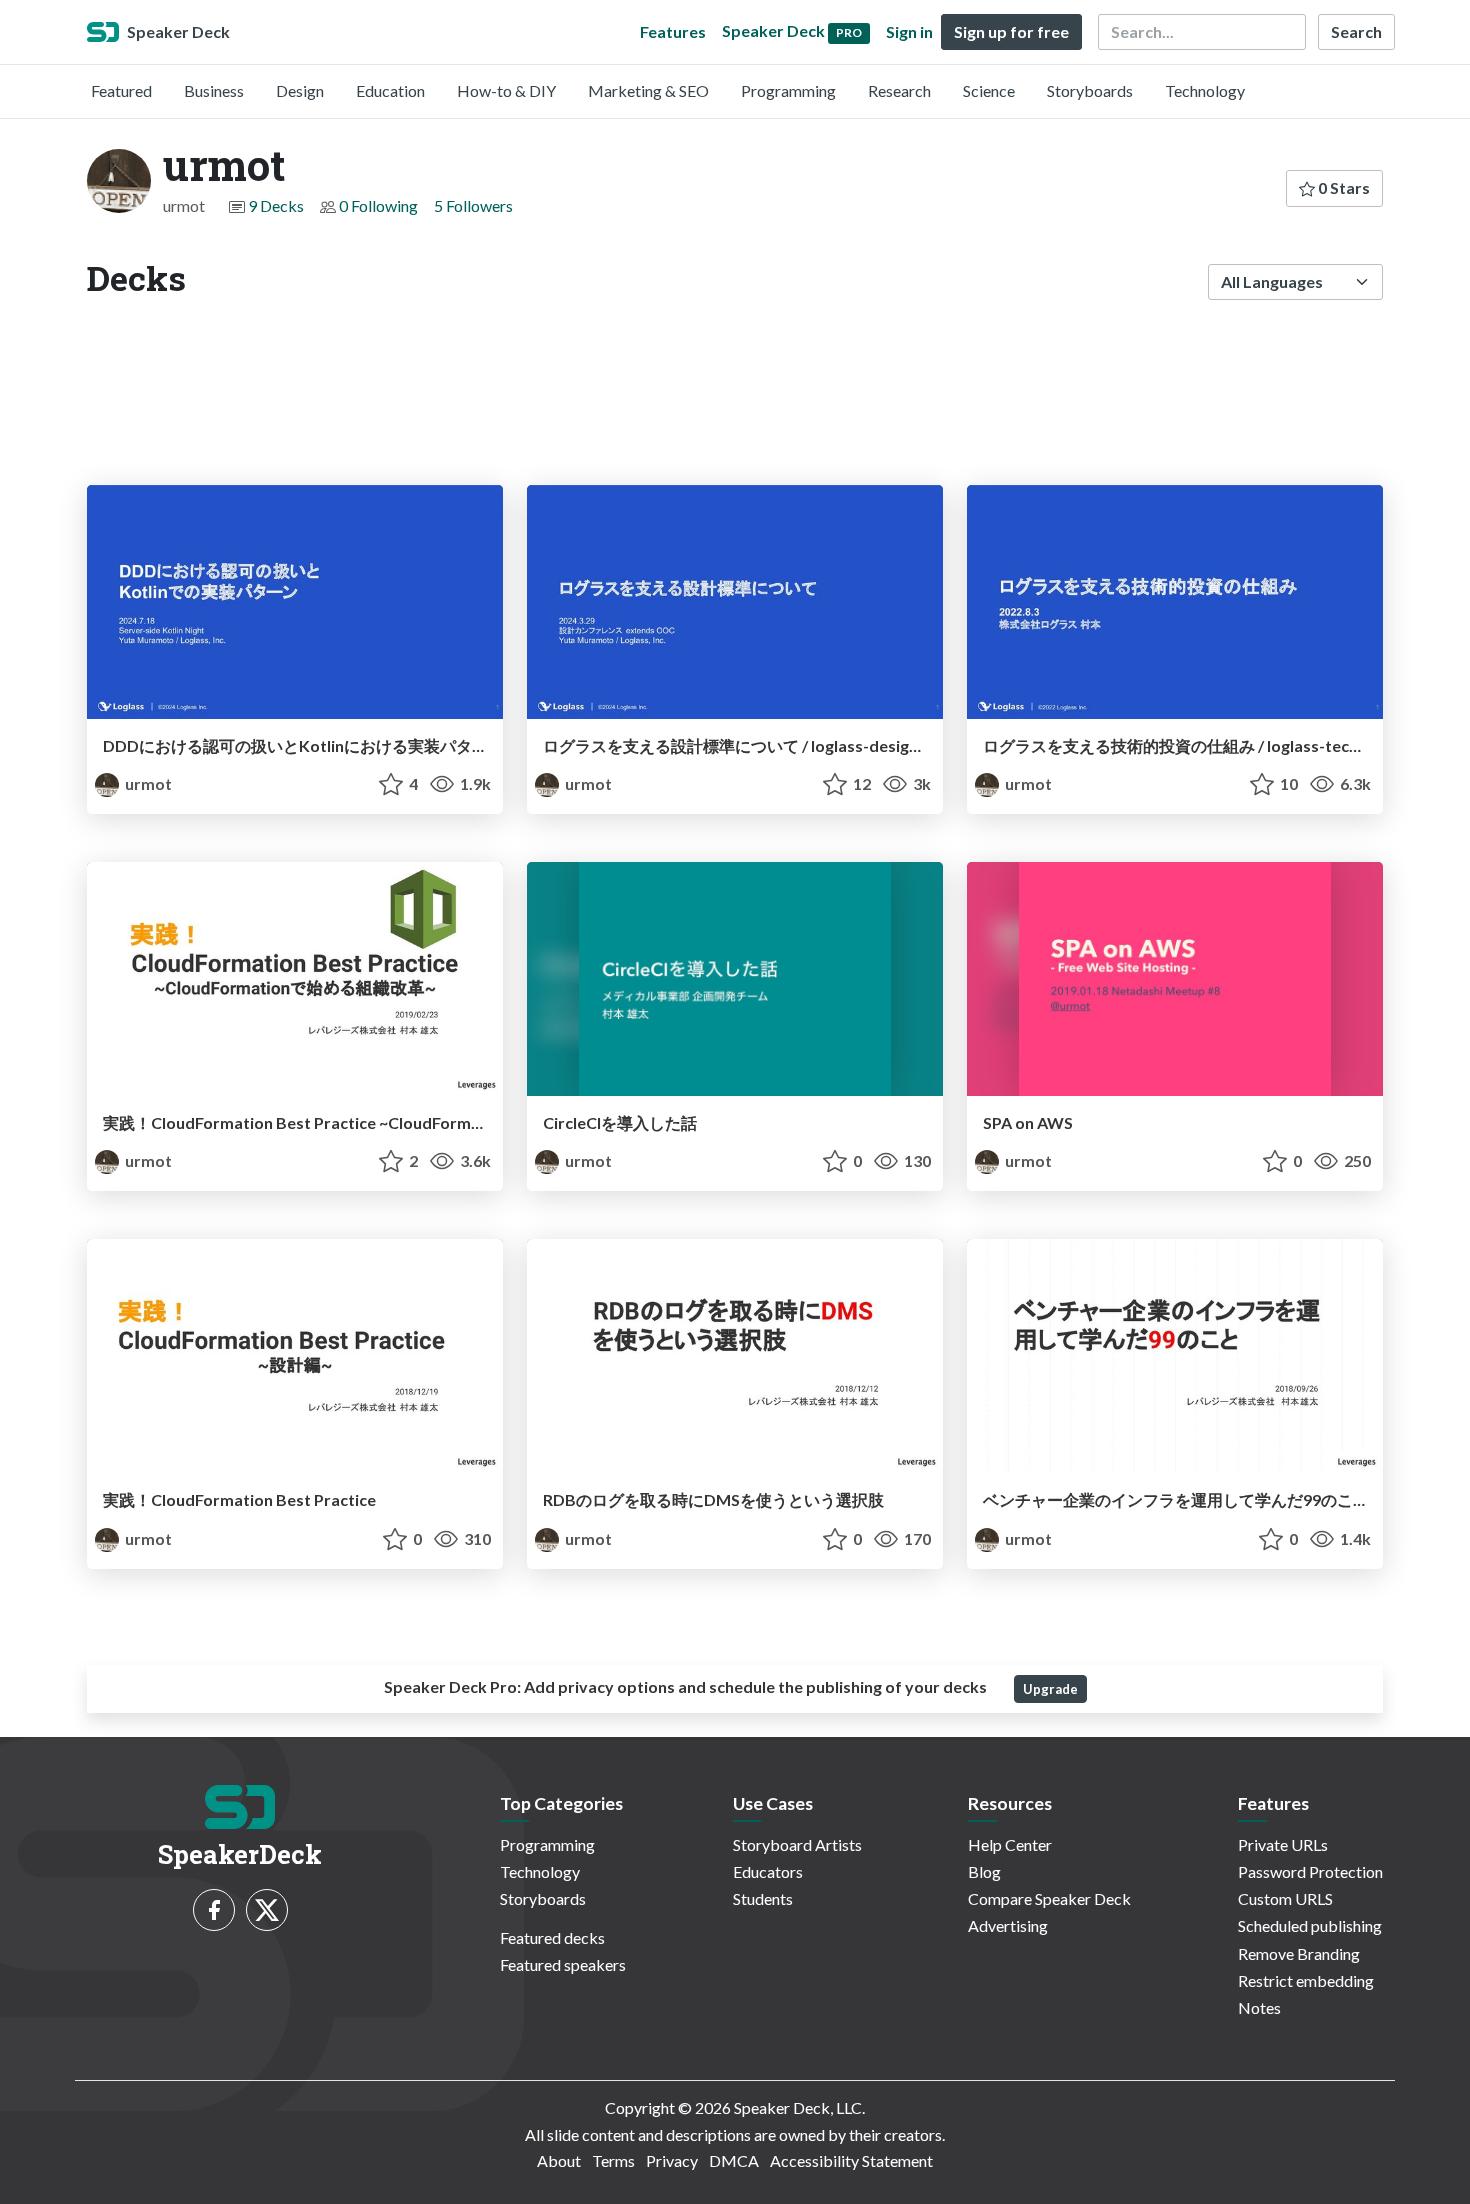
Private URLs (1283, 1844)
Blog (984, 1871)
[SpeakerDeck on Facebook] (214, 1910)
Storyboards (1090, 90)
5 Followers (473, 205)
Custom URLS (1285, 1898)
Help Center (1010, 1844)
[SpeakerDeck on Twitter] (267, 1910)
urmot (147, 783)
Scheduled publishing (1310, 1925)
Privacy (672, 2160)
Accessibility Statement (851, 2160)
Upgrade (1050, 1689)
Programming (788, 90)
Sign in (909, 31)
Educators (768, 1871)
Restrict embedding (1306, 1980)
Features (673, 31)
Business (214, 90)
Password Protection (1310, 1871)
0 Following (378, 205)
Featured (121, 90)
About (559, 2160)
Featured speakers (563, 1964)
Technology (1205, 90)
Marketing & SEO (648, 90)
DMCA (734, 2160)
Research (899, 90)
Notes (1259, 2007)
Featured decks (552, 1937)
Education (390, 90)
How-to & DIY (506, 90)
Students (763, 1898)
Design (300, 90)
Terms (613, 2160)
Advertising (1008, 1925)
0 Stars (1342, 187)
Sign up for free (1011, 31)
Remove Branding (1299, 1953)
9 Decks (276, 205)
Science (989, 90)
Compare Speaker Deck (1049, 1898)
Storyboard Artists (797, 1844)
